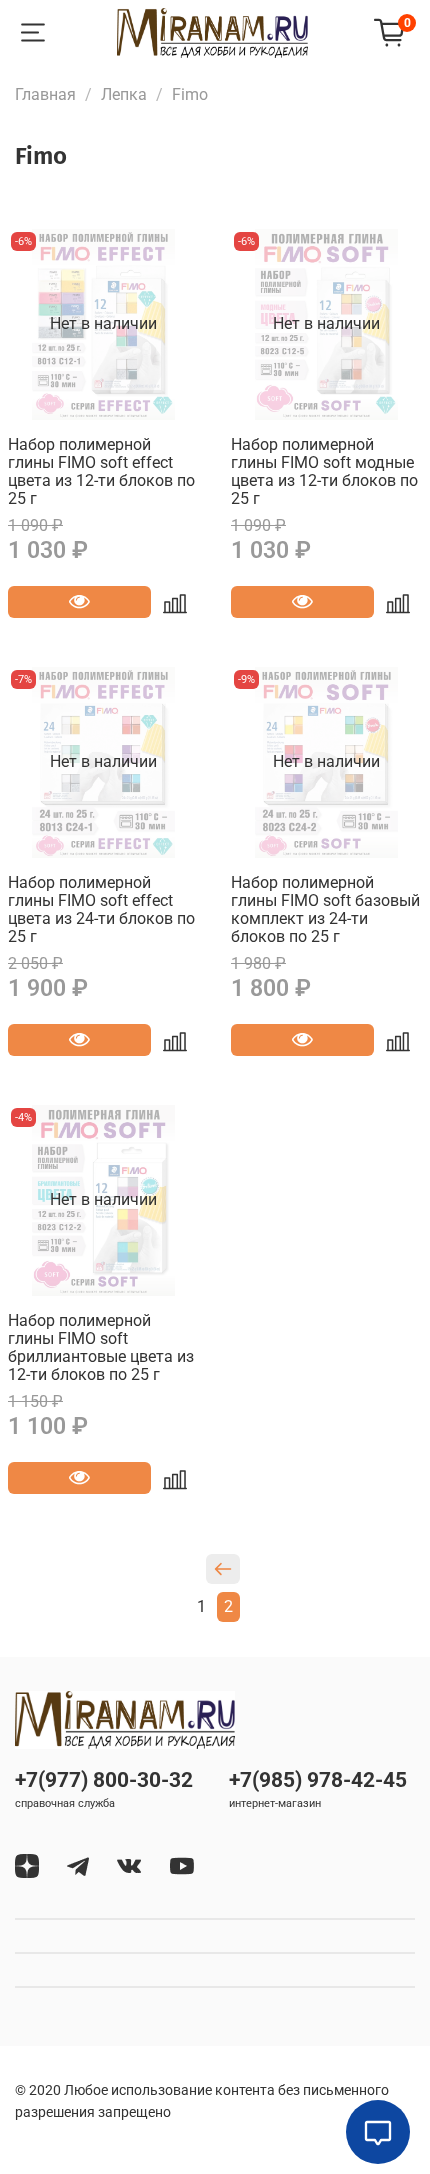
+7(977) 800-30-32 (104, 1780)
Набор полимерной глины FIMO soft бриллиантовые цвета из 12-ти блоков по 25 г (101, 1347)
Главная (45, 94)
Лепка (124, 94)
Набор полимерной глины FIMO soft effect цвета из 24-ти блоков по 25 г (101, 909)
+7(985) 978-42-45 (318, 1780)
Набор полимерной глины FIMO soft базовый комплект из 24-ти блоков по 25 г (325, 909)
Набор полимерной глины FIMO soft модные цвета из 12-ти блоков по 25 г (324, 471)
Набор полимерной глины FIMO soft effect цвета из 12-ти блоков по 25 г (101, 471)
